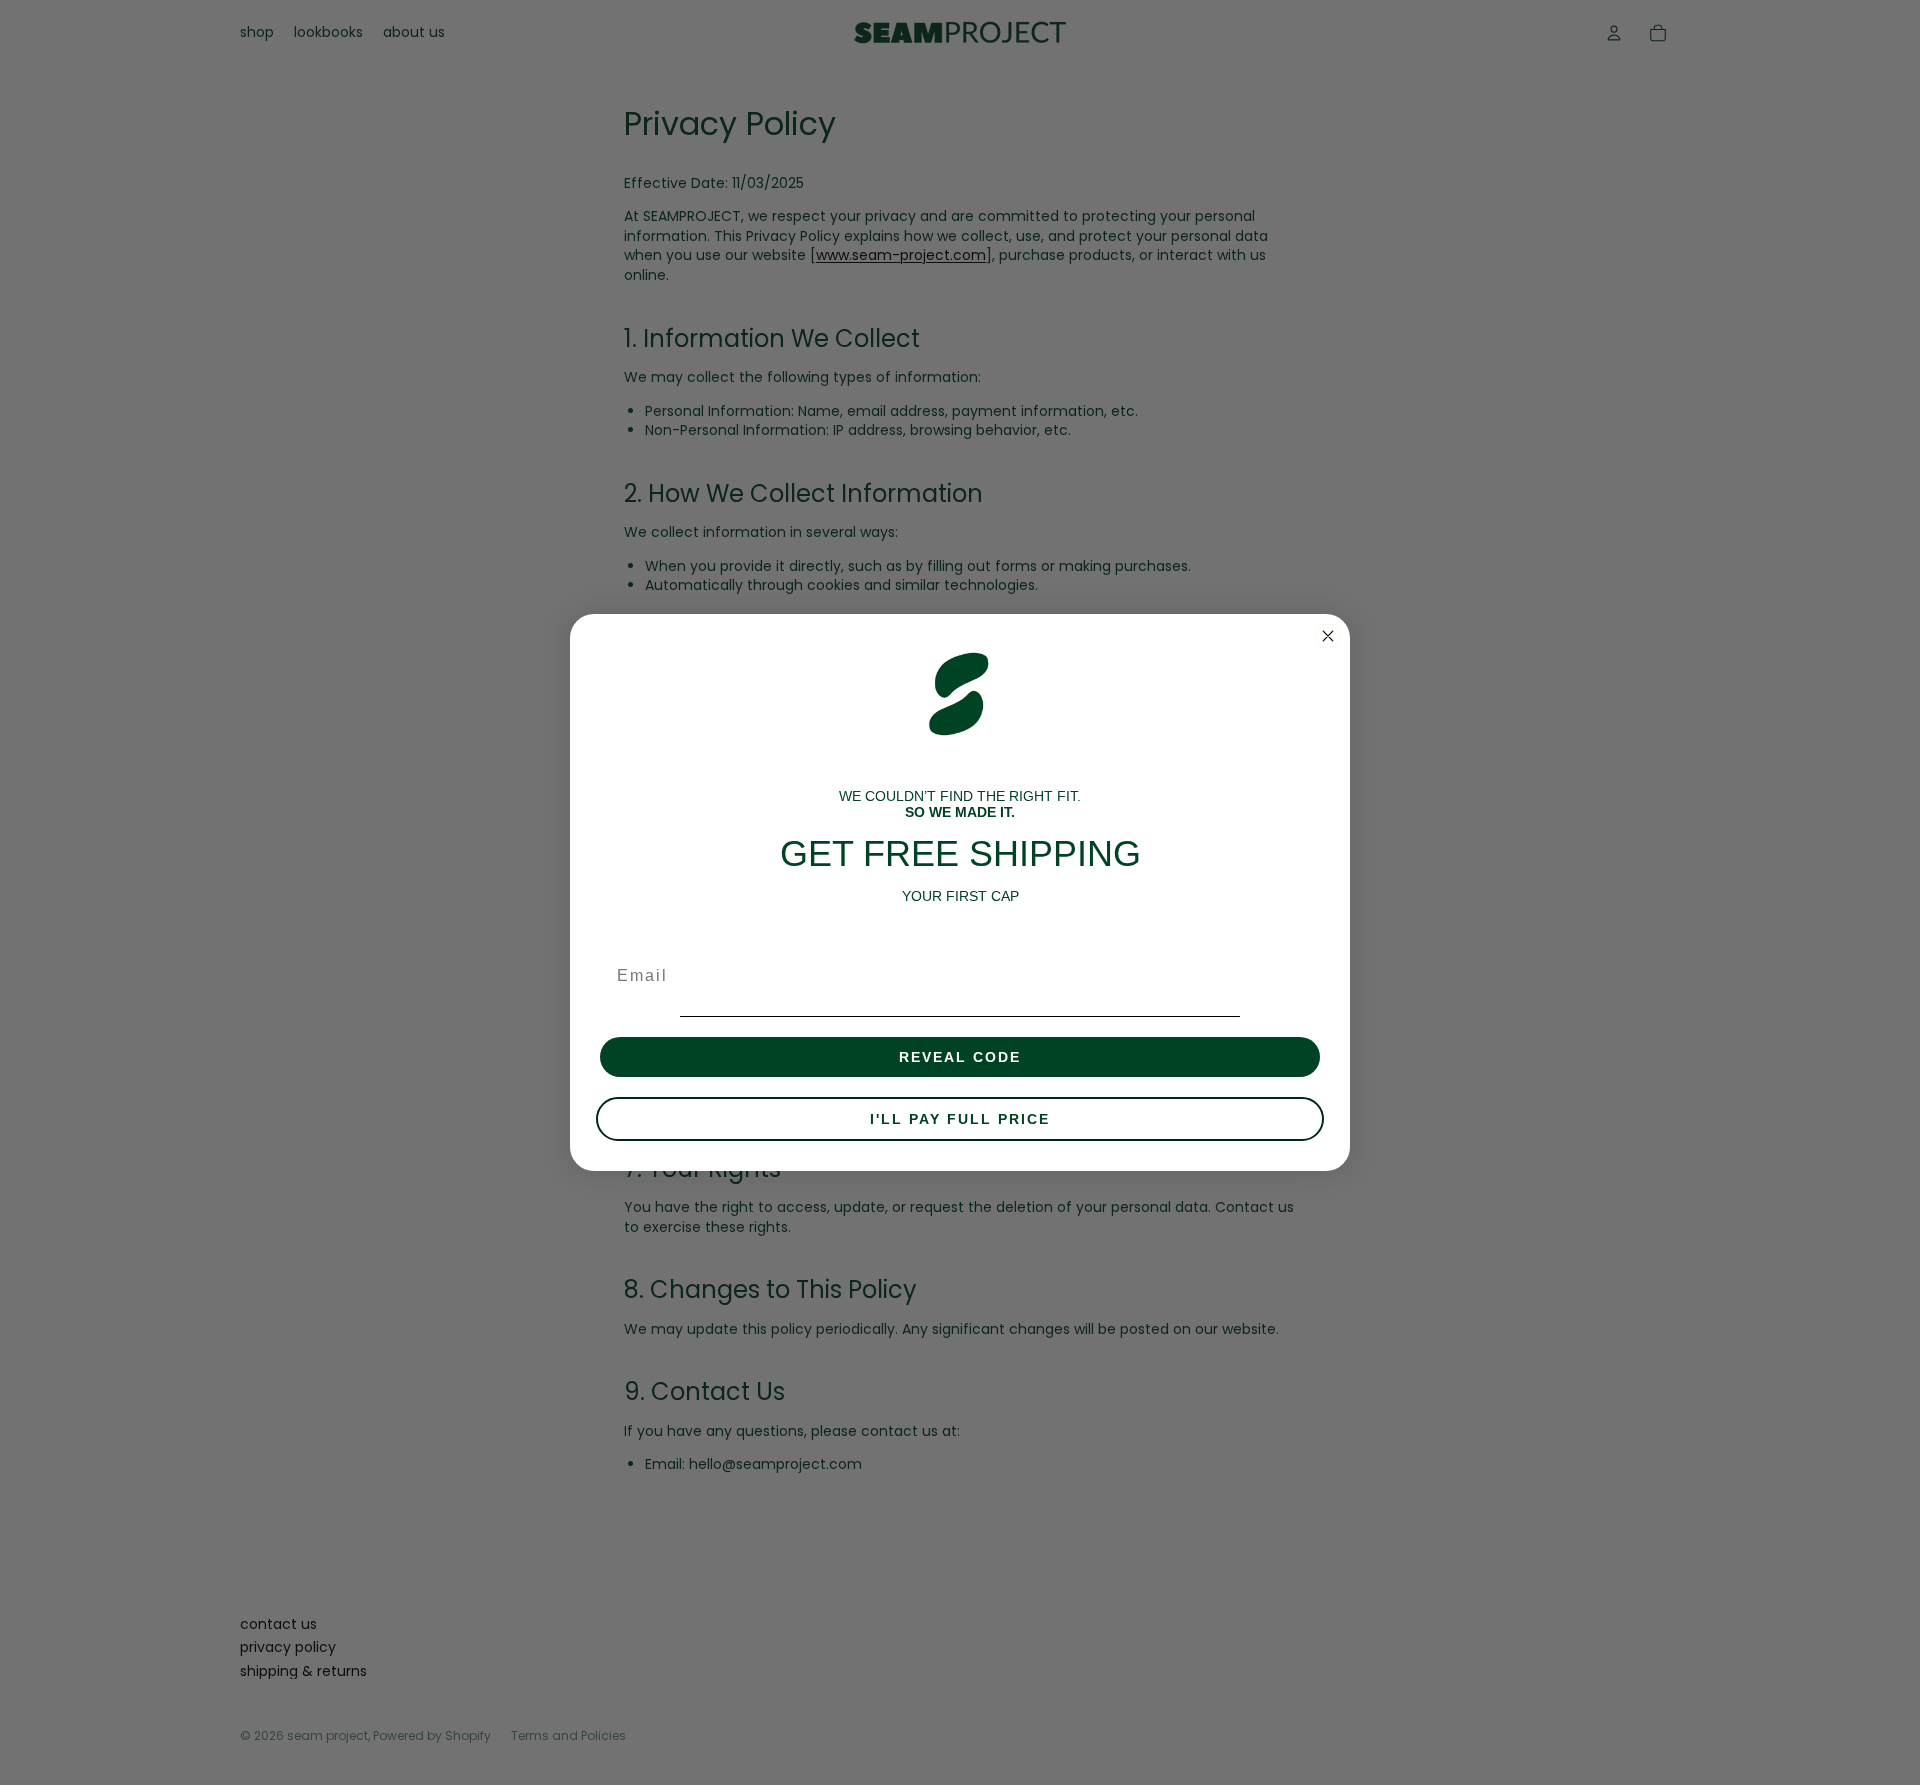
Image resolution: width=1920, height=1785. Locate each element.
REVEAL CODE (960, 1057)
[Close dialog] (1328, 636)
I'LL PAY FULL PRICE (960, 1119)
